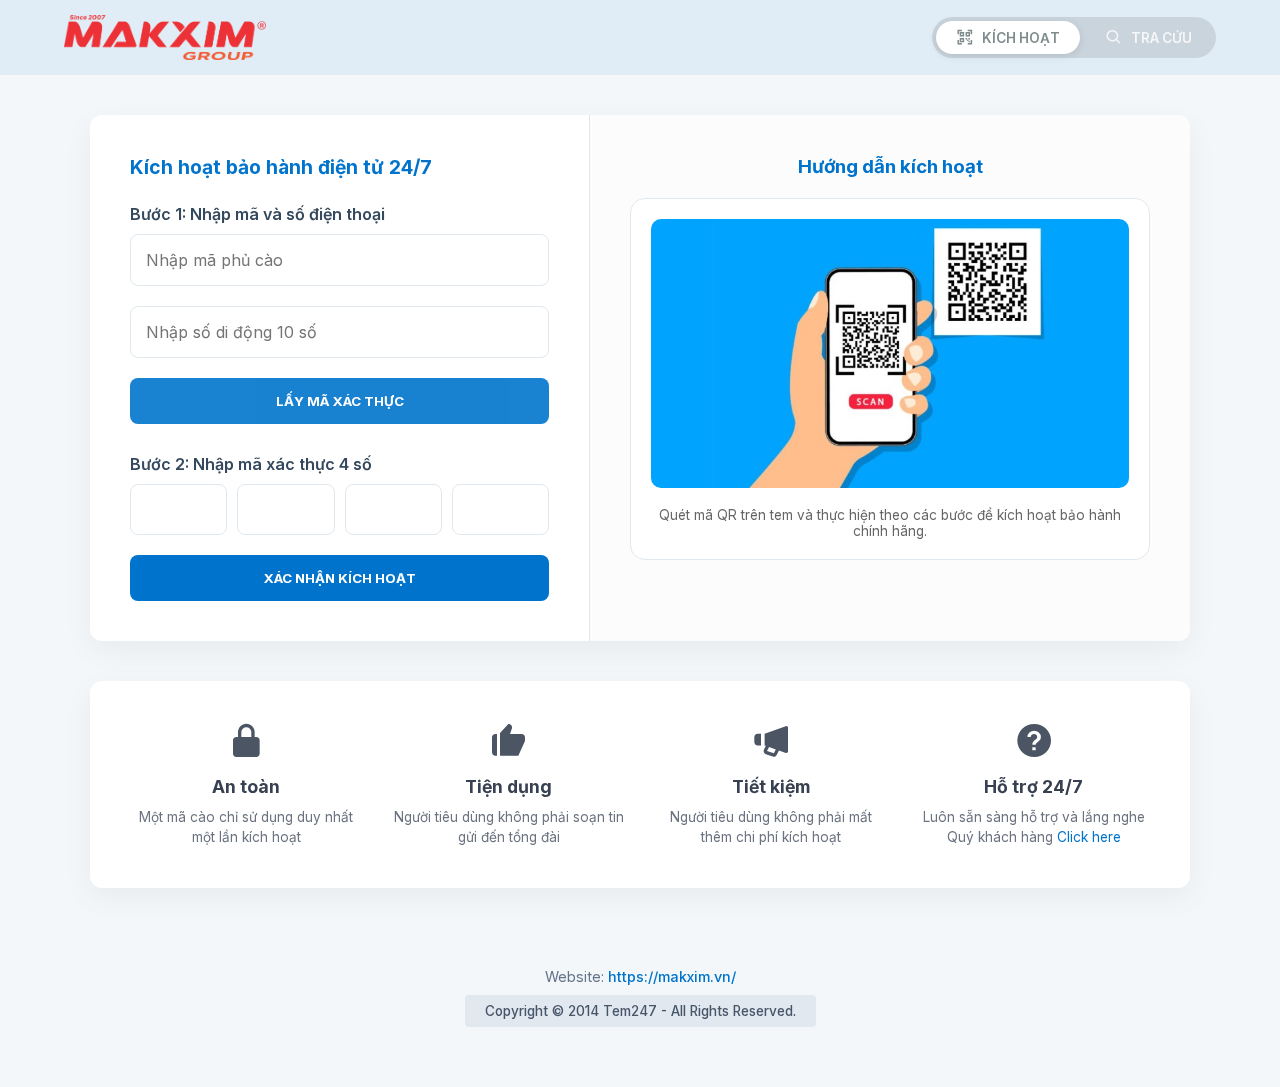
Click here (1089, 837)
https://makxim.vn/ (672, 976)
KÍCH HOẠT (1021, 38)
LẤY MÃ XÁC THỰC (340, 401)
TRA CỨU (1161, 38)
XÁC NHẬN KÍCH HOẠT (340, 578)
